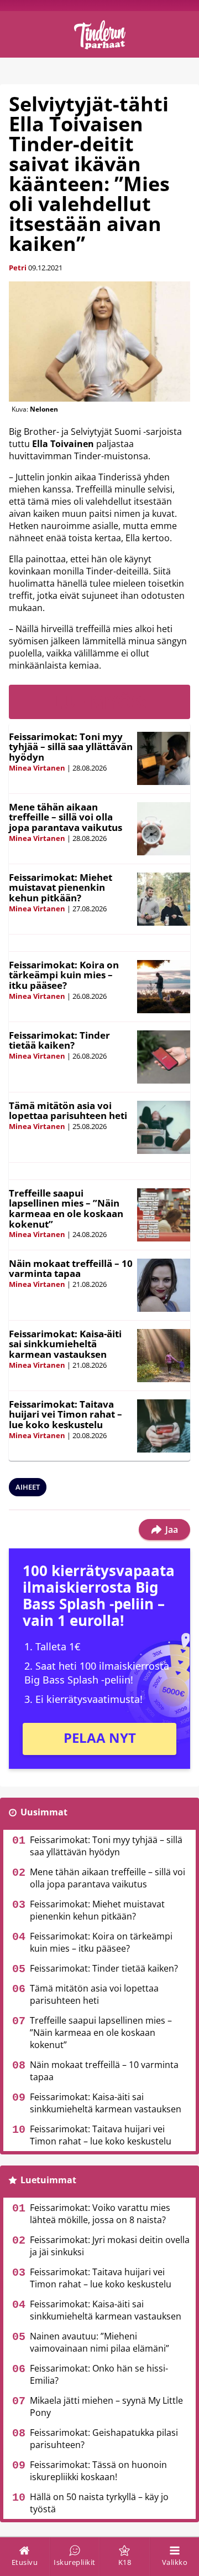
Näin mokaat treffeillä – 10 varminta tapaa (71, 1269)
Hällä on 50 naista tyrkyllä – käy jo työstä (99, 2503)
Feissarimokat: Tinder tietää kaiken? (59, 1040)
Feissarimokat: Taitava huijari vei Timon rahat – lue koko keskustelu (66, 1414)
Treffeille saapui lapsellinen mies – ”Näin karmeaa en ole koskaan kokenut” (66, 1209)
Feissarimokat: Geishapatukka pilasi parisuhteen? (104, 2439)
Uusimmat (44, 1812)
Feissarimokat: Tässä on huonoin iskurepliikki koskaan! (98, 2471)
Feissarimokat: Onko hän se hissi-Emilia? (99, 2374)
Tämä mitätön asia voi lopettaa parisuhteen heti (68, 1111)
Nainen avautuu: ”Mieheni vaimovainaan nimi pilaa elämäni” (99, 2342)
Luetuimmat (48, 2180)
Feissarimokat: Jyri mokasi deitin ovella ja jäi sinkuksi (110, 2246)
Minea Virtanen (37, 768)
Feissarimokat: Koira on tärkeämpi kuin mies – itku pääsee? (64, 975)
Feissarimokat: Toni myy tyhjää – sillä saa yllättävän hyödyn (71, 747)
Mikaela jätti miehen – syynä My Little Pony (106, 2406)
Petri (18, 268)
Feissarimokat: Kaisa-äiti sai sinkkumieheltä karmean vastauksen (65, 1344)
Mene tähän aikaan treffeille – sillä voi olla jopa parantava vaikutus (66, 817)
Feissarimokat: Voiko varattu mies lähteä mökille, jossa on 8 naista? (100, 2214)
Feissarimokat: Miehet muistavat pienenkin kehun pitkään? (61, 887)
